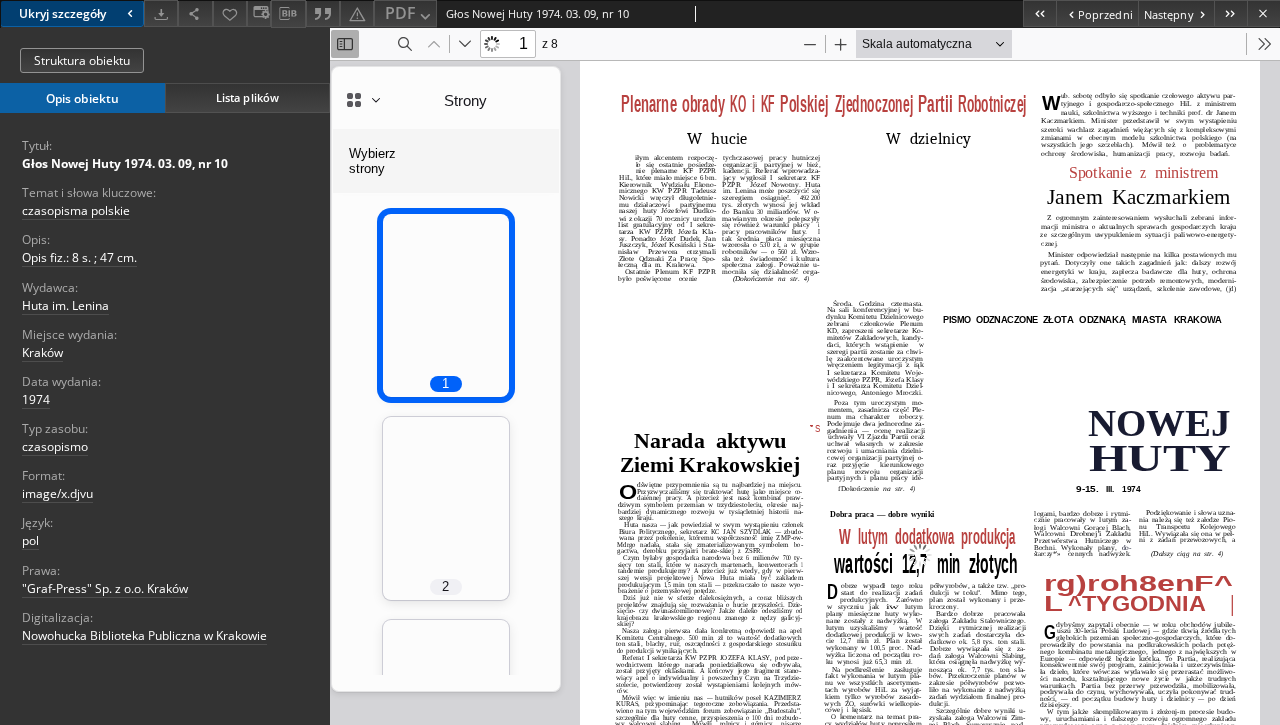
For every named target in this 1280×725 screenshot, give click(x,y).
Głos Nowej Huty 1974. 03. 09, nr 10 (125, 163)
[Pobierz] (161, 13)
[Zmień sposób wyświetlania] (259, 13)
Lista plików (247, 97)
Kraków (42, 352)
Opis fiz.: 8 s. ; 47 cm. (79, 257)
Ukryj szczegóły (62, 13)
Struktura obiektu (82, 60)
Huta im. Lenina (65, 305)
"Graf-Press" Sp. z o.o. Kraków (105, 588)
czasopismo (55, 446)
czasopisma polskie (76, 210)
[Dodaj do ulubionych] (230, 13)
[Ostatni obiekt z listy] (1230, 13)
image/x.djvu (57, 493)
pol (30, 540)
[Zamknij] (1263, 13)
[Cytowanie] (323, 13)
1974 (36, 399)
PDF (400, 13)
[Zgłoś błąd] (357, 13)
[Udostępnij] (195, 13)
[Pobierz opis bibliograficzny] (288, 14)
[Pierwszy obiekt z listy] (1039, 13)
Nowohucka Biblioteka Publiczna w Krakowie (144, 635)
